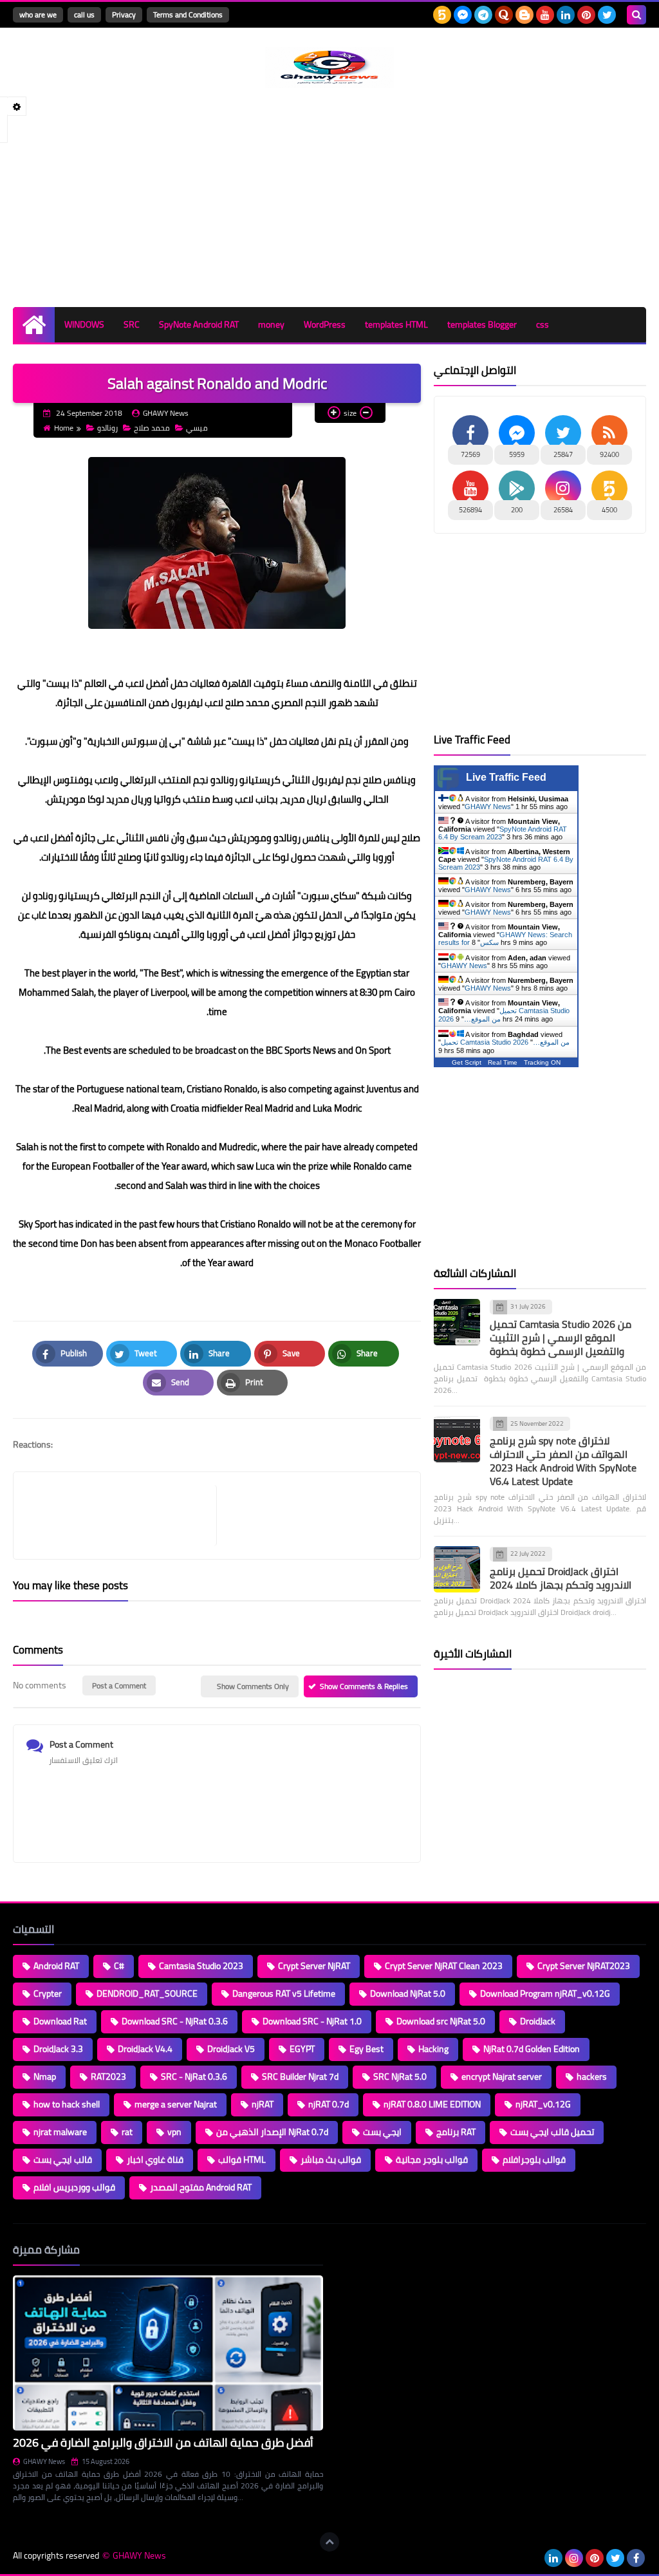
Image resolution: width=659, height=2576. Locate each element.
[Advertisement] (329, 198)
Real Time (503, 1062)
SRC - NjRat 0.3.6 (194, 2077)
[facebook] (636, 2558)
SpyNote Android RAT (199, 324)
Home (64, 428)
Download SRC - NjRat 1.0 (312, 2021)
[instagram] (574, 2558)
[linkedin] (566, 15)
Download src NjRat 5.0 (441, 2021)
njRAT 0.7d (329, 2104)
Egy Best (367, 2049)
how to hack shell (67, 2104)
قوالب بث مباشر (331, 2160)
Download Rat (60, 2021)
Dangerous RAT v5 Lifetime (284, 1993)
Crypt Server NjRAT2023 (584, 1966)
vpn (174, 2132)
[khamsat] (442, 15)
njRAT (263, 2104)
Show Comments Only (253, 1686)
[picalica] (533, 2558)
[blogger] (524, 15)
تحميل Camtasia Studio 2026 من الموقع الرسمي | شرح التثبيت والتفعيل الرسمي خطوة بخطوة (561, 1338)
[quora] (504, 15)
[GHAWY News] (329, 68)
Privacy (124, 14)
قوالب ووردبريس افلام (74, 2187)
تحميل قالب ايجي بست (552, 2132)
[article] (312, 1516)
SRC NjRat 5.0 (400, 2077)
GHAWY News (488, 807)
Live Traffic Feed (506, 777)
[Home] (34, 325)
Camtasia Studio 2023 (201, 1966)
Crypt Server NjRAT (314, 1966)
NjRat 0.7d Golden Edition (532, 2049)
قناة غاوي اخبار (155, 2160)
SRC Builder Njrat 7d (300, 2077)
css (543, 324)
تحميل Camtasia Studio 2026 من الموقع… (505, 1042)
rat (127, 2132)
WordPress (325, 324)
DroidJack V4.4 (145, 2049)
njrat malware (60, 2132)
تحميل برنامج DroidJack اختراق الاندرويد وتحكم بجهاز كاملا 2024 (561, 1578)
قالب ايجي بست (63, 2160)
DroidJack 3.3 (58, 2049)
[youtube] (545, 15)
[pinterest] (586, 15)
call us (84, 14)
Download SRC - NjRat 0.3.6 (175, 2021)
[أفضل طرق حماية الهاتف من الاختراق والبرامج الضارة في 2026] (168, 2353)
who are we (38, 14)
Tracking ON (542, 1062)
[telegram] (483, 15)
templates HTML (396, 324)
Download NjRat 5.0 (408, 1993)
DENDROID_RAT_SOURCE (147, 1993)
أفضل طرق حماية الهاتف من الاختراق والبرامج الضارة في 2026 (163, 2442)
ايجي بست (382, 2132)
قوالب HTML (242, 2160)
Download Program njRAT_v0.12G (545, 1993)
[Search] (636, 15)
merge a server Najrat (176, 2104)
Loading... (354, 2250)
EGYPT (302, 2049)
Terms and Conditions (188, 14)
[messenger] (463, 15)
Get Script (467, 1062)
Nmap (45, 2077)
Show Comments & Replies (364, 1686)
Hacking (433, 2049)
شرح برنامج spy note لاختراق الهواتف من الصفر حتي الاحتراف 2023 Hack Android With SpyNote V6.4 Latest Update (563, 1461)
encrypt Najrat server (502, 2077)
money (271, 324)
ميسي (197, 428)
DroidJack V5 (231, 2049)
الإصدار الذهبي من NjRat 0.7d (272, 2132)
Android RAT (56, 1966)
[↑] (329, 2542)
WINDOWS (84, 324)
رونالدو (107, 428)
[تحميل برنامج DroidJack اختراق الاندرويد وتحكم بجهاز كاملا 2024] (457, 1569)
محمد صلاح (152, 428)
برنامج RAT (456, 2132)
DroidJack (538, 2021)
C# (119, 1966)
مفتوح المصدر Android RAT (201, 2187)
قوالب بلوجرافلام (534, 2160)
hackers (592, 2077)
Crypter (48, 1993)
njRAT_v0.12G (543, 2104)
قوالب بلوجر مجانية (432, 2160)
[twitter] (607, 15)
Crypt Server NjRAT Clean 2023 (444, 1966)
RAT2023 (108, 2077)
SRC (132, 324)
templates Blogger (482, 324)
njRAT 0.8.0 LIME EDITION (432, 2104)
